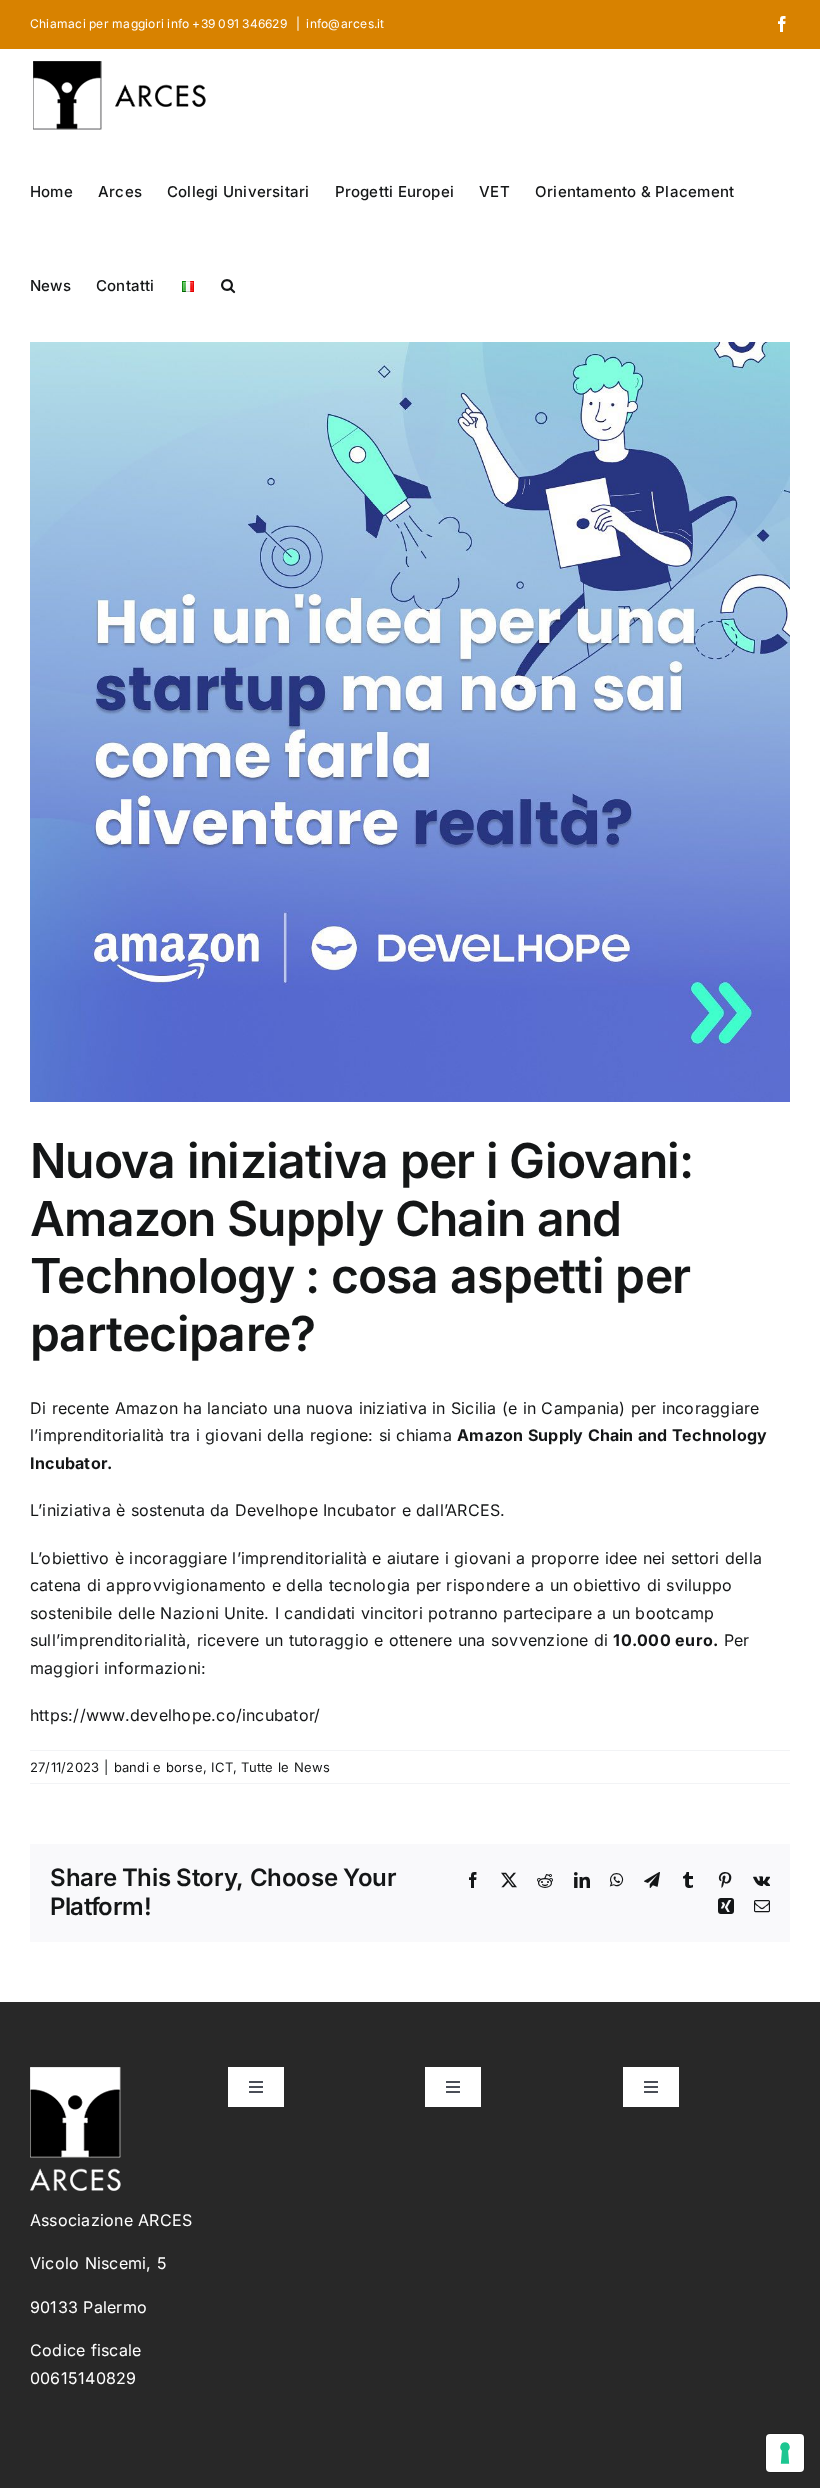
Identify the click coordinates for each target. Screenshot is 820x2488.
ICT (222, 1767)
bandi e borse (158, 1767)
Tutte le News (285, 1767)
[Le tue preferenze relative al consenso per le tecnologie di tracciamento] (785, 2453)
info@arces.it (345, 23)
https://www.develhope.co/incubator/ (175, 1715)
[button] (228, 284)
